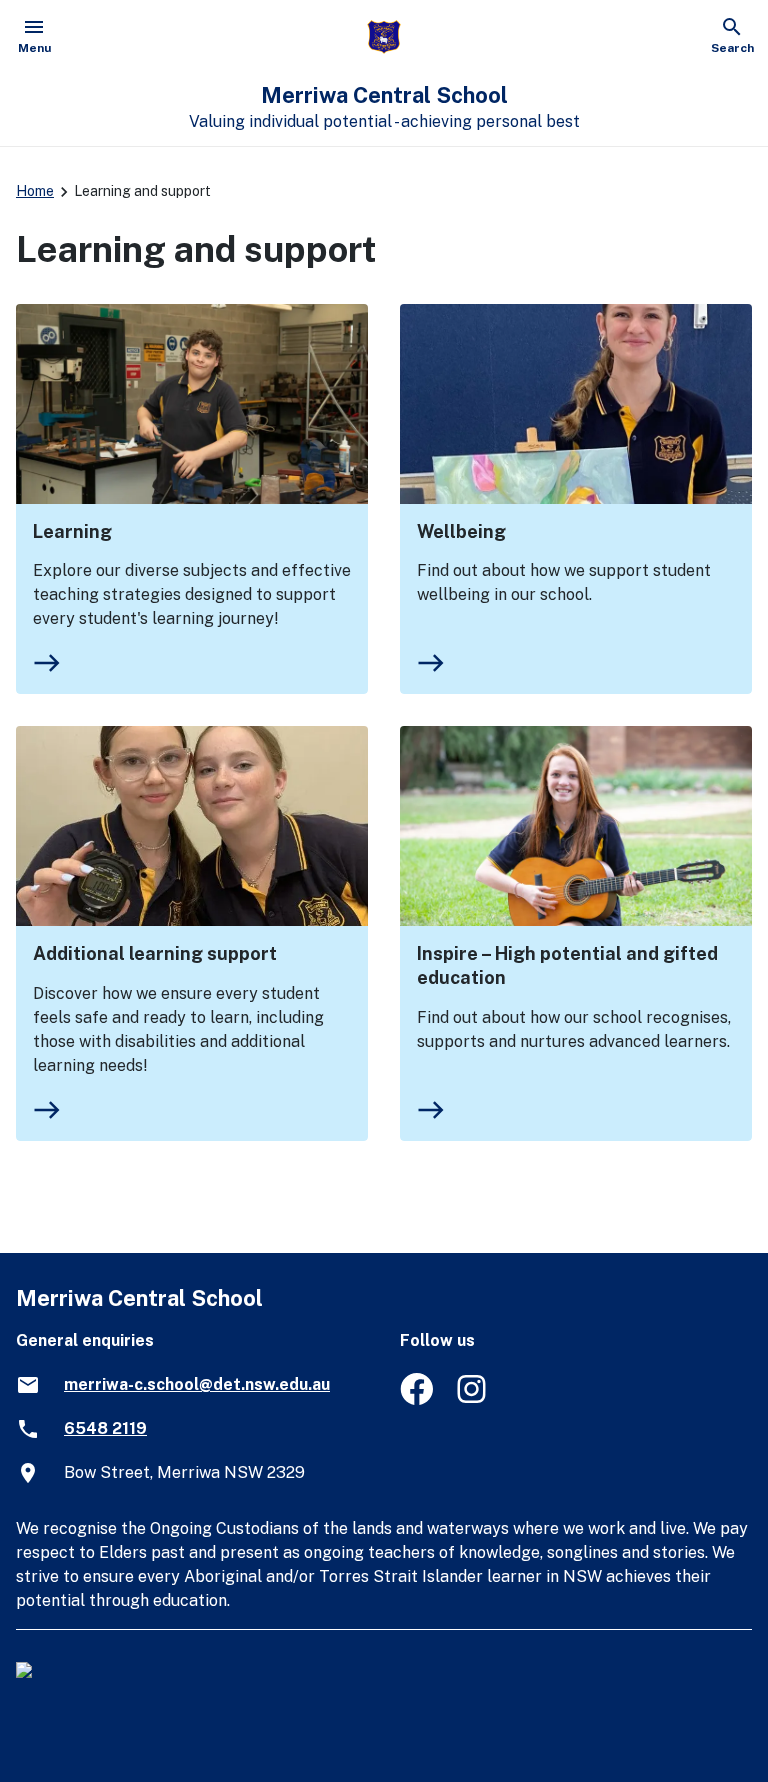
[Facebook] (416, 1399)
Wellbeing (461, 531)
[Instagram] (473, 1399)
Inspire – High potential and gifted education (567, 965)
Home (35, 191)
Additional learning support (155, 953)
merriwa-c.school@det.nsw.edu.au (197, 1384)
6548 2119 (105, 1428)
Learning (72, 531)
